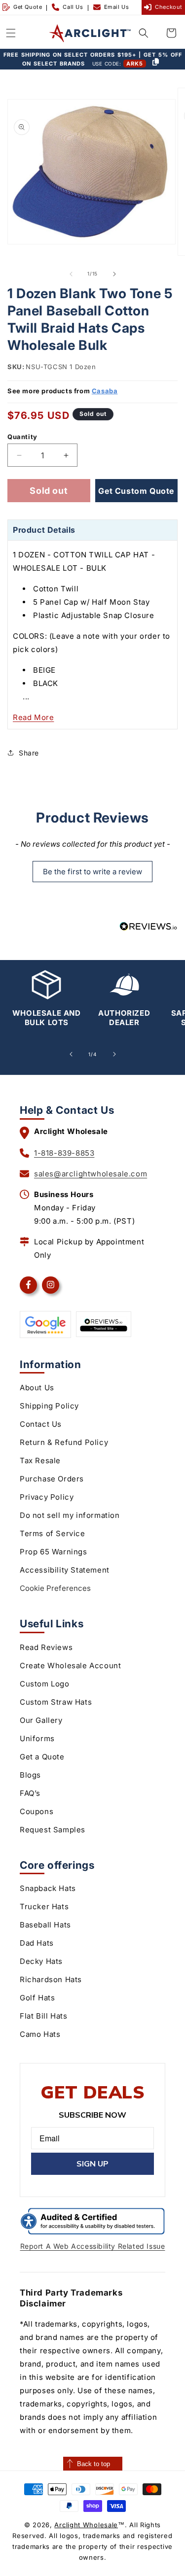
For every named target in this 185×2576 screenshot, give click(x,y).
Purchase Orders (52, 1479)
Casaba (105, 391)
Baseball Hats (45, 1925)
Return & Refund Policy (64, 1442)
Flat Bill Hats (43, 2016)
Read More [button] (33, 717)
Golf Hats (37, 1998)
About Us (37, 1388)
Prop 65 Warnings (54, 1552)
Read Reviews (46, 1647)
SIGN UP (92, 2164)
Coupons (37, 1811)
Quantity (22, 437)
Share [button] (29, 753)
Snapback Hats (48, 1888)
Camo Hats (40, 2034)
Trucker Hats (44, 1906)
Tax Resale (40, 1460)
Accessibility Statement (65, 1570)
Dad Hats (37, 1943)
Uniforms (37, 1738)
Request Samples (53, 1830)
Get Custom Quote (136, 491)
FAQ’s (30, 1793)
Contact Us (41, 1424)
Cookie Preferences (55, 1588)
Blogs (30, 1775)
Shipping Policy (49, 1406)
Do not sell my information (70, 1515)
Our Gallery (41, 1720)
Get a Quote (42, 1757)
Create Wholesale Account (70, 1666)
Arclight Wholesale (86, 2525)
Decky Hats (41, 1961)
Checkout (169, 7)
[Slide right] (114, 274)
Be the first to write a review (92, 872)
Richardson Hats (51, 1979)
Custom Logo (45, 1684)
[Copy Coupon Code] (155, 63)
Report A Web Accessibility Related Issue (93, 2246)
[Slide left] (71, 274)
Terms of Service (53, 1533)
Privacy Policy (47, 1497)
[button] (11, 33)
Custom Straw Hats (56, 1702)
